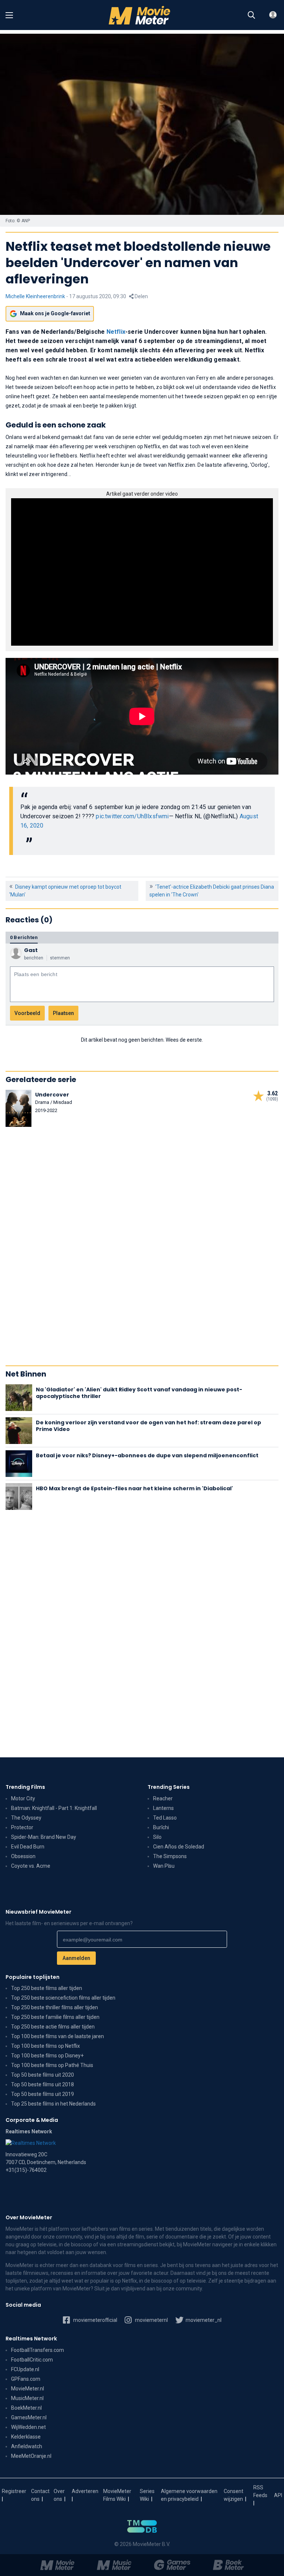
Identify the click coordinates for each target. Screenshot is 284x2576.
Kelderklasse (26, 2437)
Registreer (14, 2491)
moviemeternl (151, 2320)
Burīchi (161, 1827)
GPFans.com (26, 2379)
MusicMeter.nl (27, 2398)
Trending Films (25, 1787)
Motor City (23, 1798)
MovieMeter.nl (28, 2389)
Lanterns (163, 1808)
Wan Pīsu (164, 1866)
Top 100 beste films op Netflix (45, 2046)
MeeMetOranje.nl (31, 2456)
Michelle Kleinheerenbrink (35, 296)
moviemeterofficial (95, 2320)
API (278, 2495)
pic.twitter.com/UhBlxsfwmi (132, 816)
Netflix (116, 332)
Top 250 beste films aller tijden (47, 1988)
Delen (141, 296)
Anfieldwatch (27, 2446)
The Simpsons (170, 1856)
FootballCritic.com (32, 2360)
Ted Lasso (165, 1818)
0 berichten (24, 937)
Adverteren (85, 2491)
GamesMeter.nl (29, 2417)
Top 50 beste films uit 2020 (43, 2075)
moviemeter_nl (203, 2320)
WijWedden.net (28, 2427)
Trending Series (169, 1787)
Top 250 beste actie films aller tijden (53, 2027)
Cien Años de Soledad (179, 1847)
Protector (22, 1827)
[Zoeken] (251, 15)
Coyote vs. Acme (31, 1866)
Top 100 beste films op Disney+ (47, 2056)
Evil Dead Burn (28, 1847)
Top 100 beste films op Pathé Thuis (52, 2065)
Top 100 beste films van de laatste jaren (58, 2036)
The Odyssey (26, 1818)
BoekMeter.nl (26, 2408)
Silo (157, 1837)
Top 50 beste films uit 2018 (43, 2084)
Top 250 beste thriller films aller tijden (55, 2007)
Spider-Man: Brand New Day (44, 1837)
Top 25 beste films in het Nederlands (53, 2104)
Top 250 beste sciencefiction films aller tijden (63, 1998)
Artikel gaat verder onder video (142, 494)
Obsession (23, 1856)
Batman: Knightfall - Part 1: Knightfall (54, 1808)
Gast (31, 950)
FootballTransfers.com (38, 2350)
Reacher (163, 1798)
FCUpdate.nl (25, 2369)
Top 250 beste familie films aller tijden (55, 2017)
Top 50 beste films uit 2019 (43, 2094)
